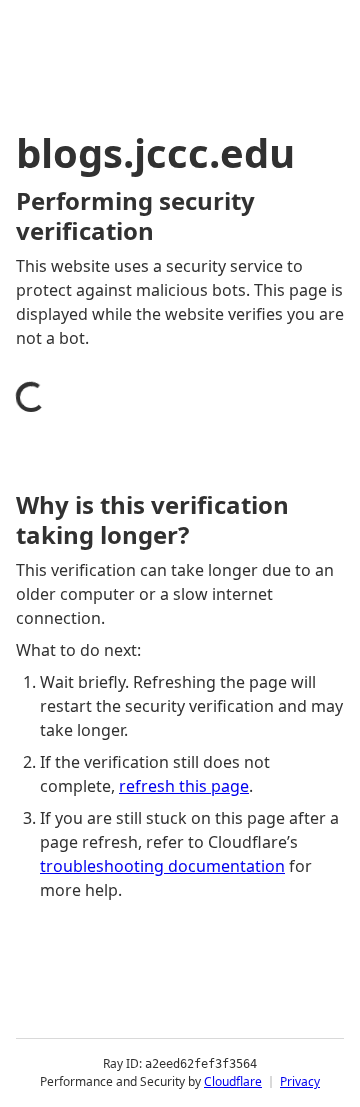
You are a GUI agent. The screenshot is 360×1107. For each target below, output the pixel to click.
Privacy (300, 1081)
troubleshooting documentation (162, 866)
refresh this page (184, 786)
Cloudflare (233, 1081)
